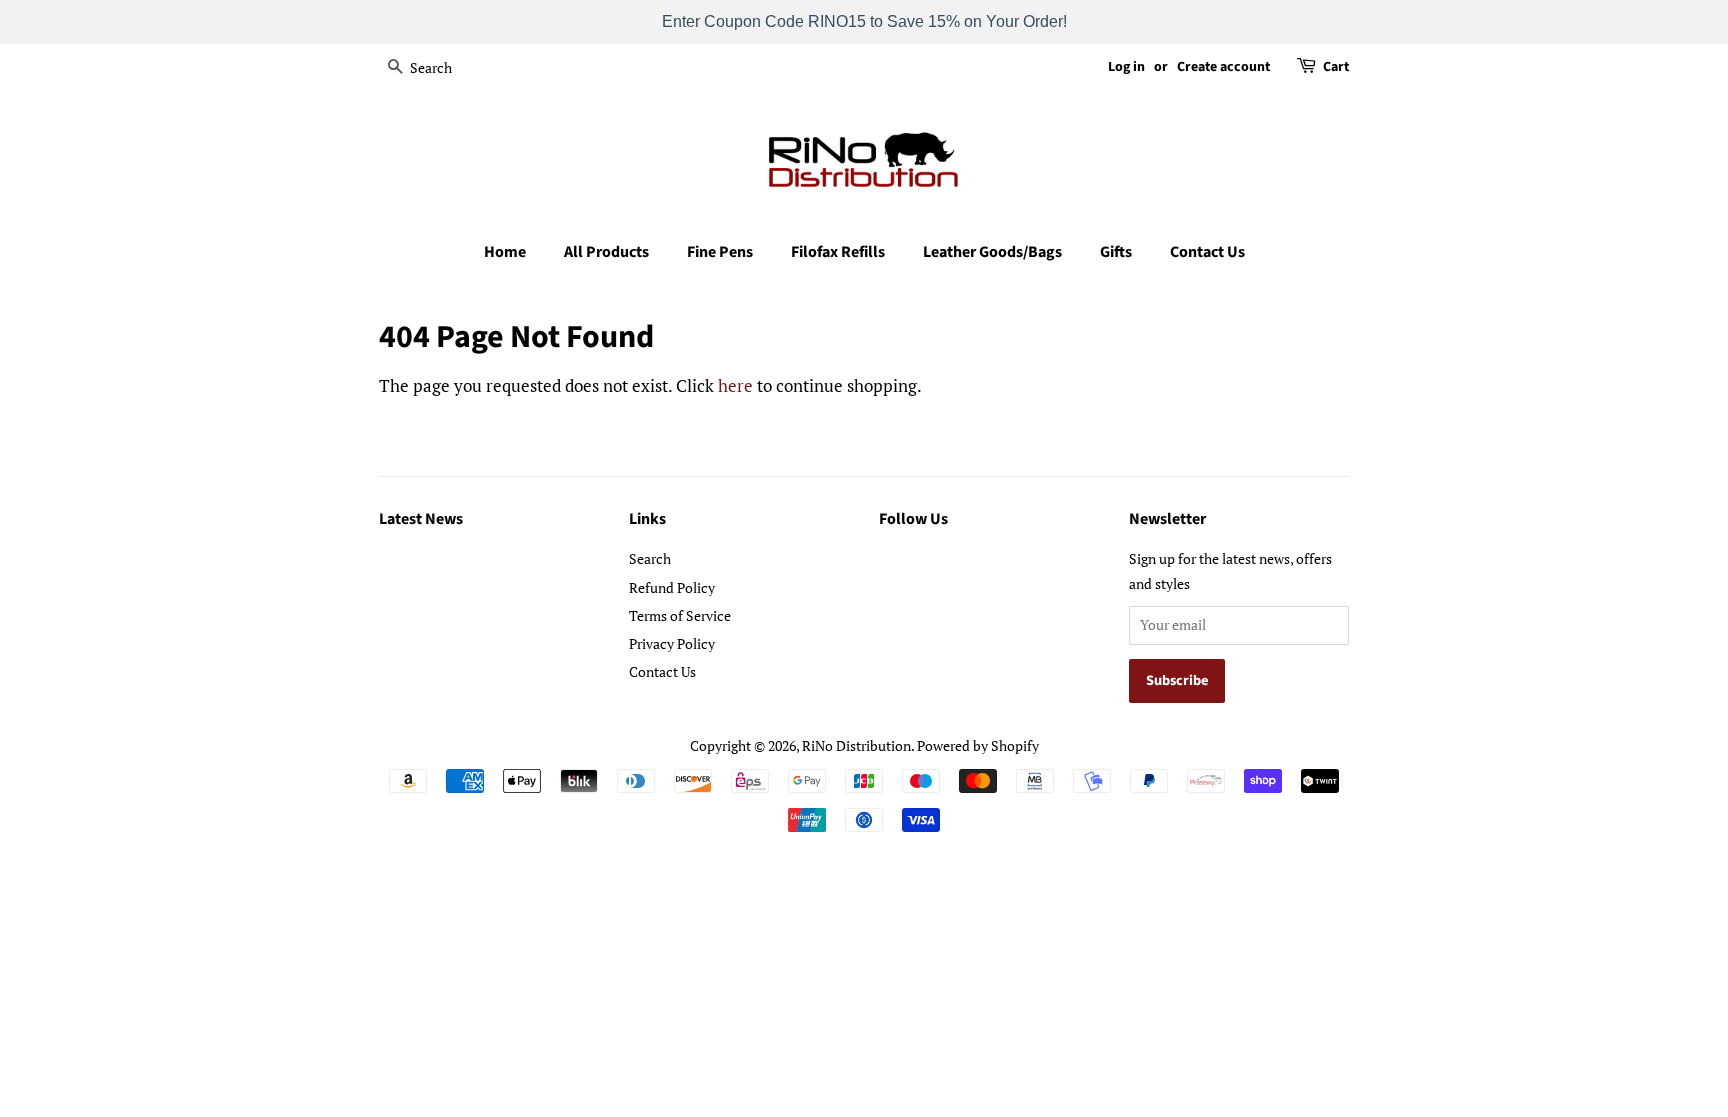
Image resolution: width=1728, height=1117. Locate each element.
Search (650, 558)
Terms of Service (680, 615)
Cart (1336, 67)
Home (505, 252)
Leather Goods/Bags (992, 252)
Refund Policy (672, 587)
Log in (1126, 67)
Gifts (1116, 252)
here (735, 385)
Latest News (421, 519)
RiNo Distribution (856, 745)
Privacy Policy (672, 643)
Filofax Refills (838, 252)
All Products (606, 252)
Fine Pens (720, 252)
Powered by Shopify (978, 745)
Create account (1223, 67)
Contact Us (1207, 252)
